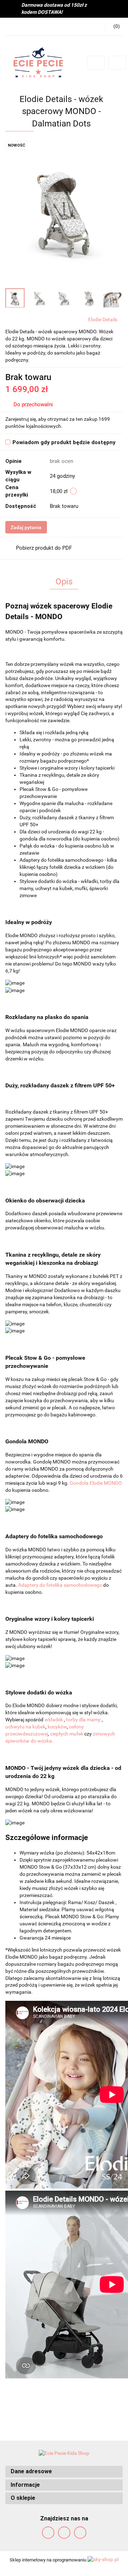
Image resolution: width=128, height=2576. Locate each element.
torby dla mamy (84, 1720)
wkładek (54, 1720)
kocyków (57, 1727)
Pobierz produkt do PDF (44, 548)
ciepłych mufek (67, 1734)
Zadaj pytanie (26, 527)
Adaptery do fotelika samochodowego (61, 1585)
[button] (64, 2472)
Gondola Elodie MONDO (96, 1483)
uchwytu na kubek (25, 1727)
